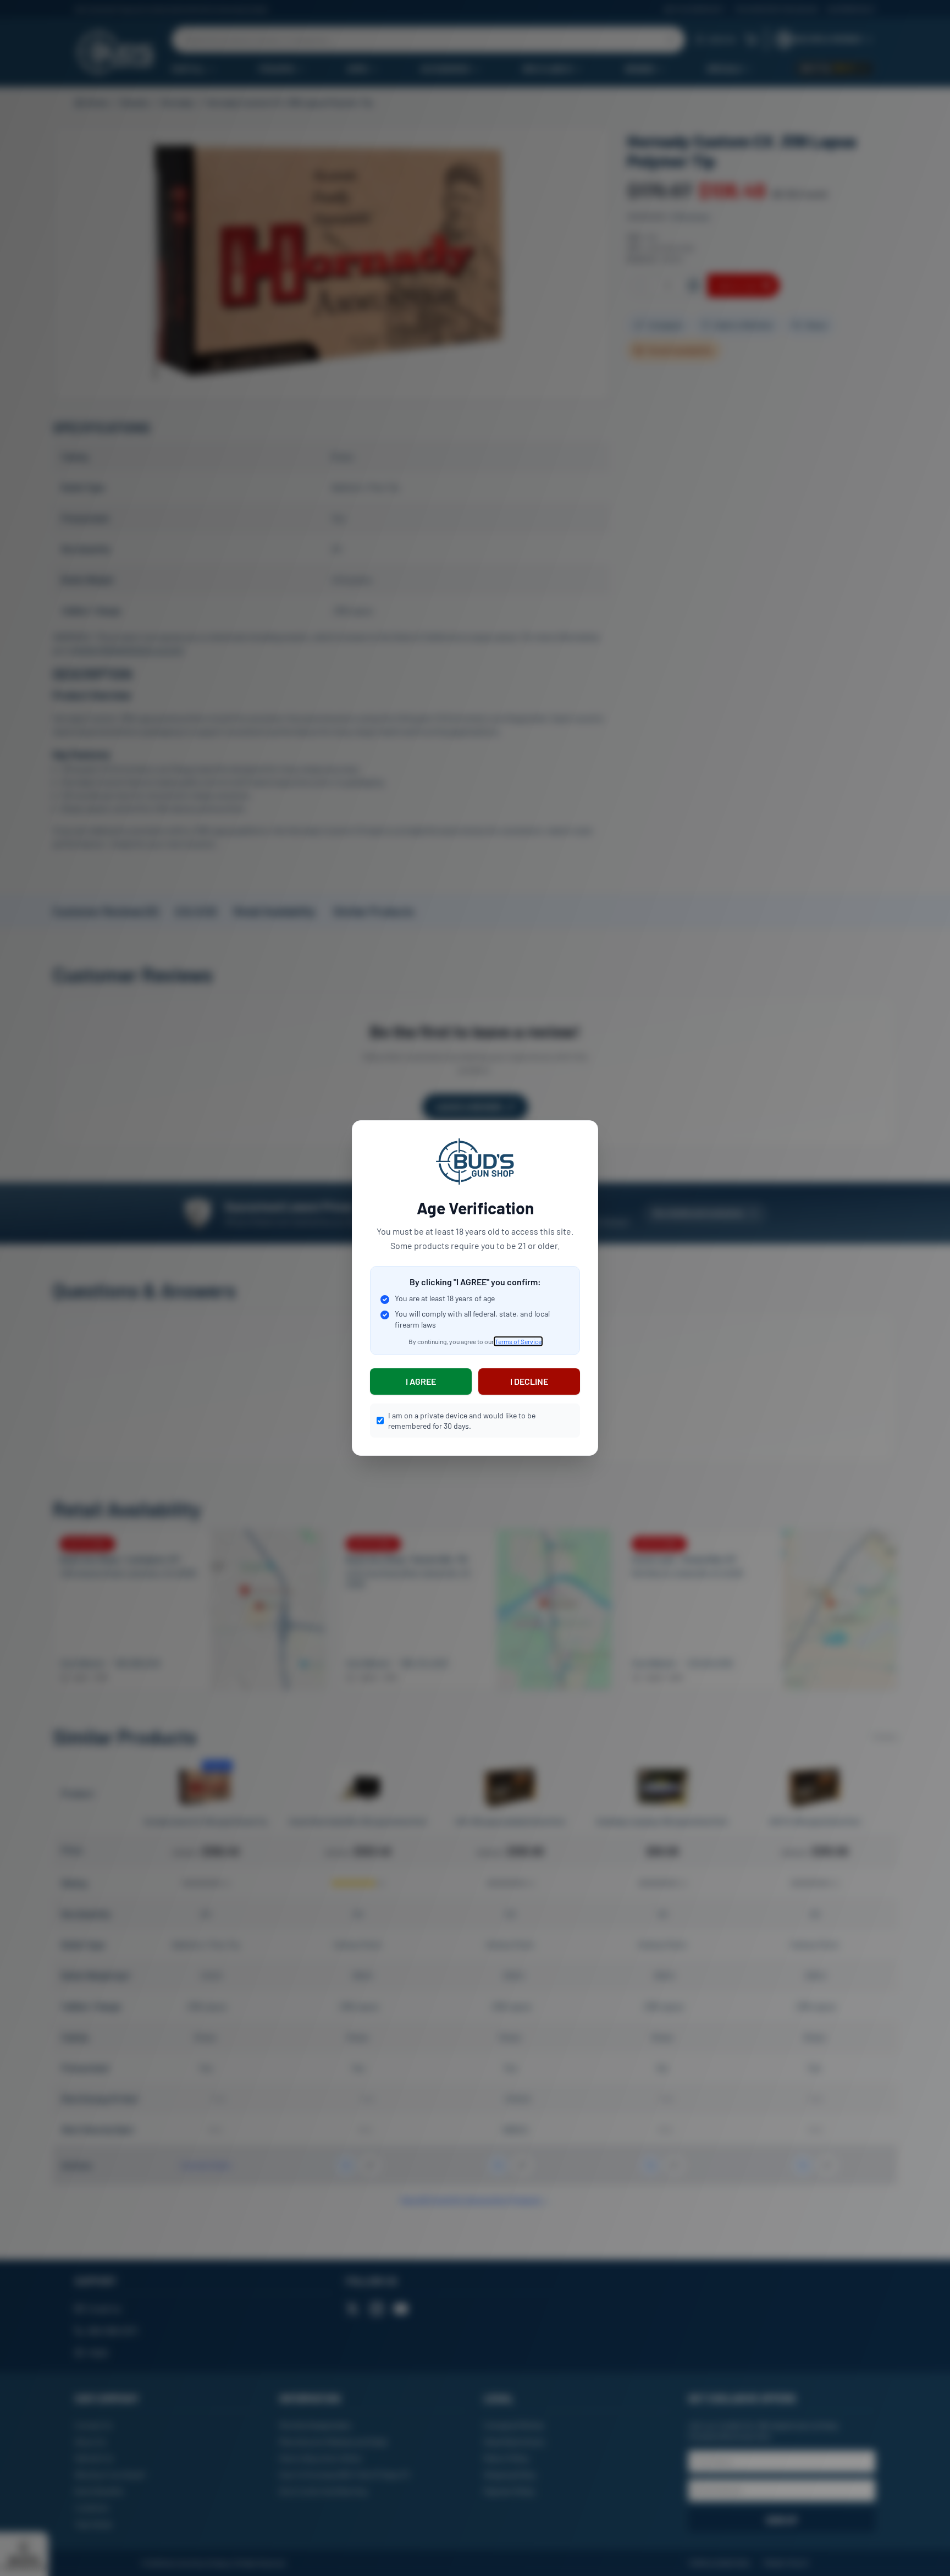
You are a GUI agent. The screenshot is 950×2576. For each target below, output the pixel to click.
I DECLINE (529, 1381)
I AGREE (421, 1381)
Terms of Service (518, 1341)
